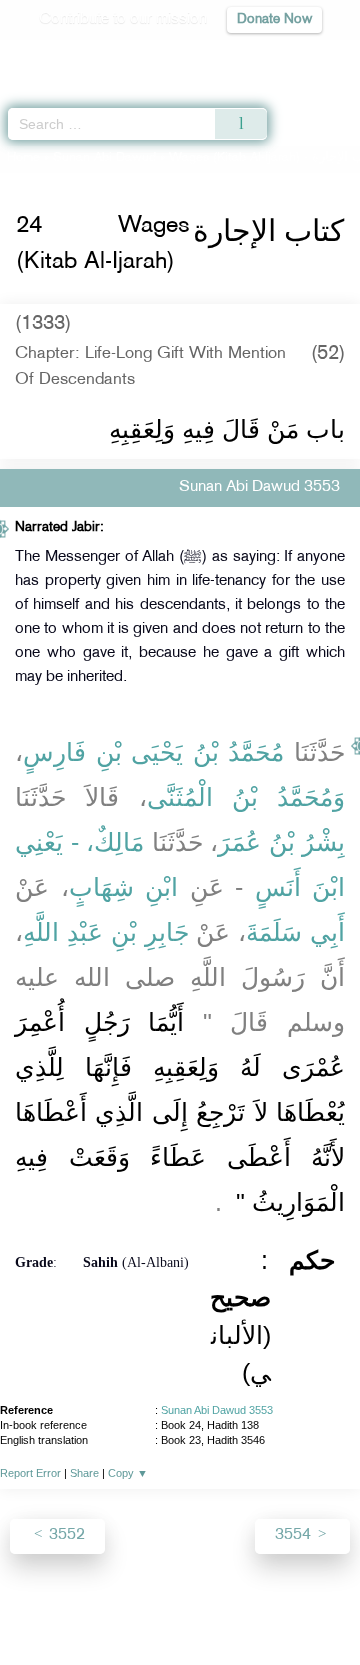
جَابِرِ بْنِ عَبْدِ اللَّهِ (106, 932)
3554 (295, 1535)
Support (151, 1606)
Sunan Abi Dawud (104, 158)
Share (84, 1473)
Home (23, 158)
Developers (229, 1606)
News (92, 1606)
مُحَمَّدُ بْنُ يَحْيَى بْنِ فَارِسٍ (153, 752)
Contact (305, 1606)
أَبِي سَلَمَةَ (295, 932)
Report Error (30, 1473)
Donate (180, 1630)
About (41, 1606)
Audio (301, 55)
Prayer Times (221, 55)
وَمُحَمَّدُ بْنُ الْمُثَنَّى (246, 797)
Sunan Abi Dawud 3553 (217, 1410)
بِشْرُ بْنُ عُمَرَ (281, 842)
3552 (65, 1535)
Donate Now (274, 19)
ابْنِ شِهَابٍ (124, 887)
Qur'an (65, 55)
